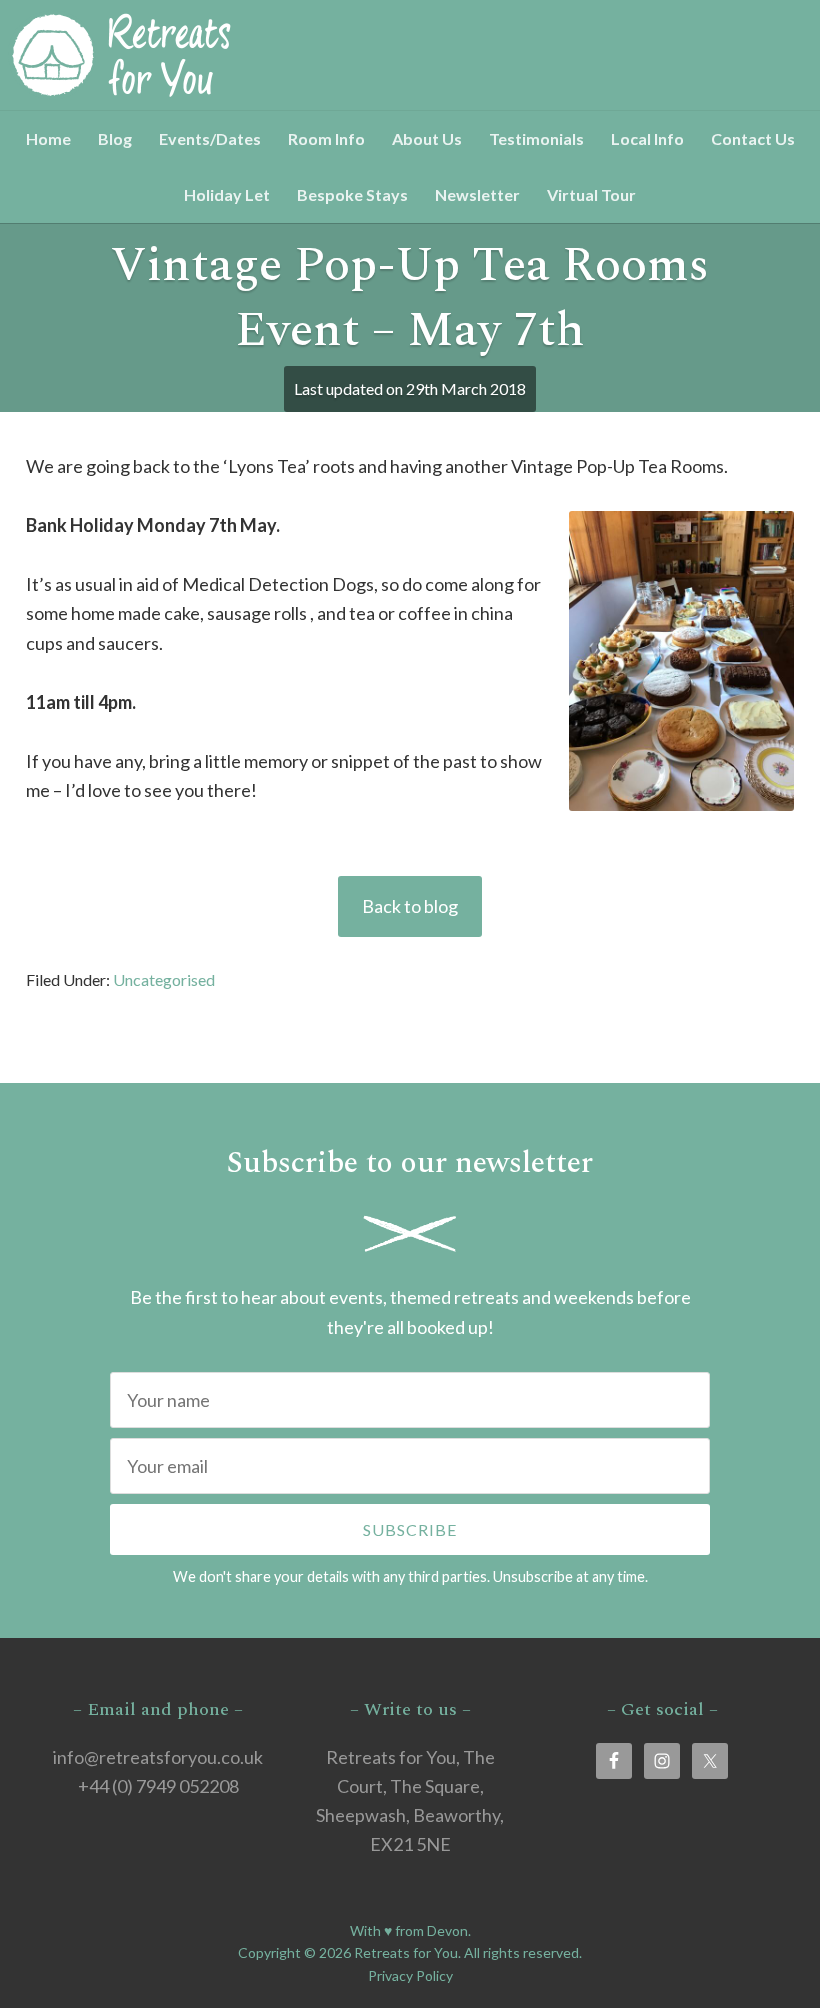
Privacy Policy (410, 1975)
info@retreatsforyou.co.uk (158, 1757)
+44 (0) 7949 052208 (158, 1786)
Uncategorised (164, 979)
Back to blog (410, 906)
